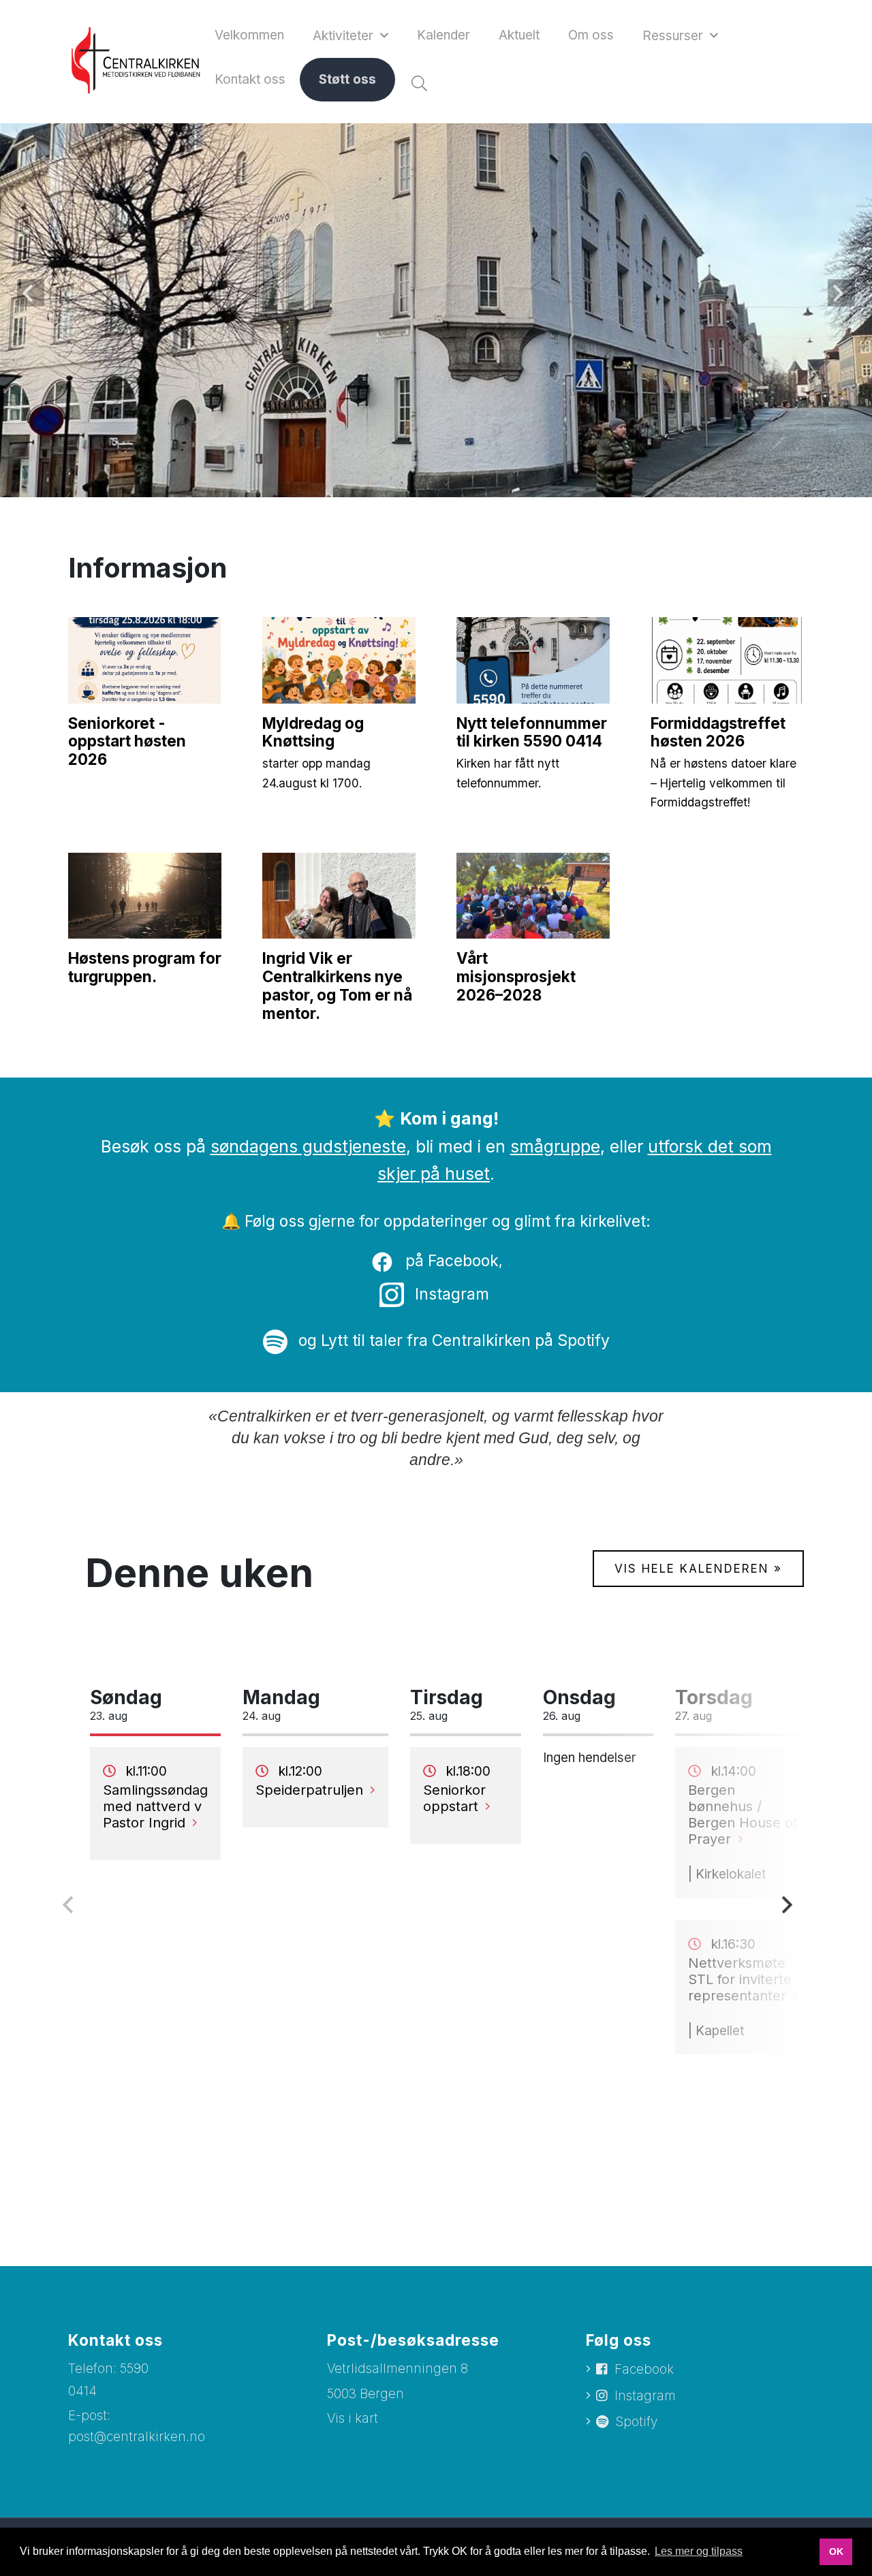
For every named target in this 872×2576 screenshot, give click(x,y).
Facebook (644, 2369)
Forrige (31, 293)
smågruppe (555, 1146)
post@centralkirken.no (137, 2437)
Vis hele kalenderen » (698, 1569)
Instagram (452, 1294)
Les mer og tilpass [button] (699, 2551)
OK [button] (836, 2551)
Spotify (636, 2422)
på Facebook (450, 1260)
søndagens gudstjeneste (308, 1146)
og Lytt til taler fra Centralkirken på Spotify (452, 1340)
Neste (841, 293)
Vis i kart (353, 2418)
